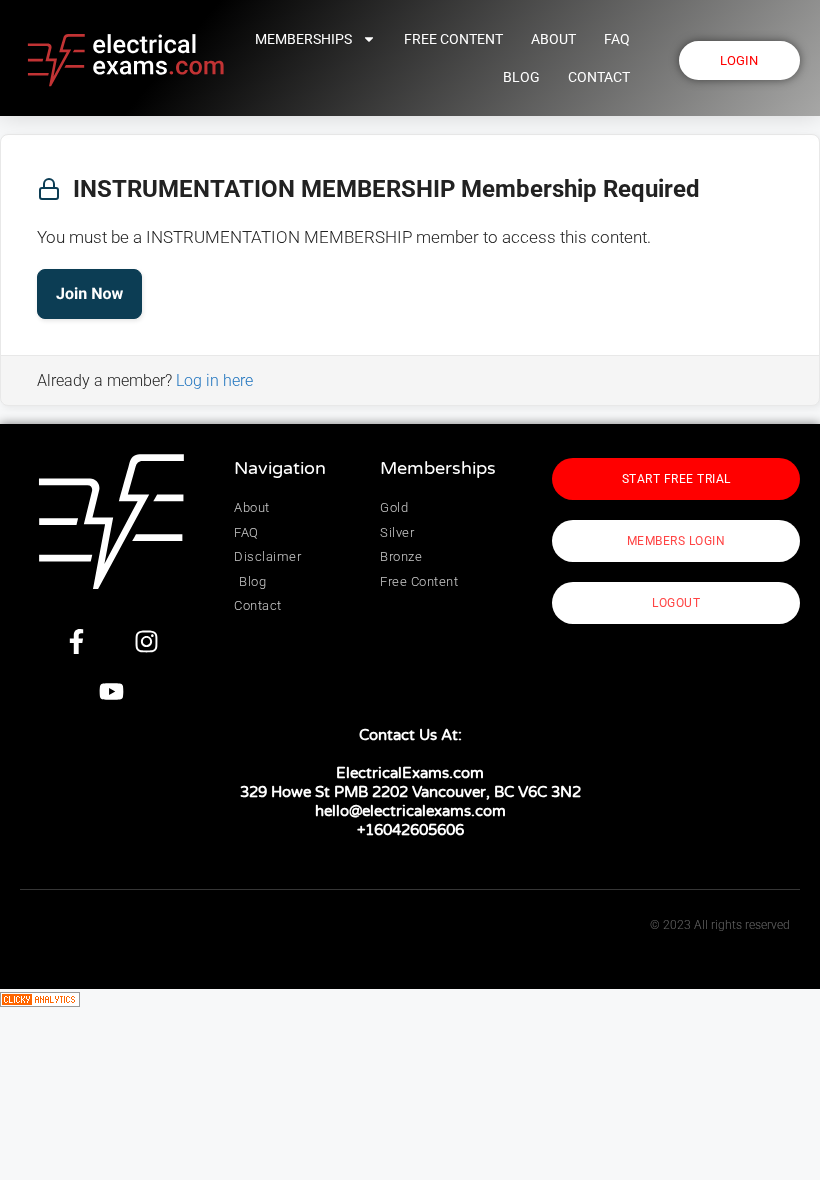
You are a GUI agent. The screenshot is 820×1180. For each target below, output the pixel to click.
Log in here (214, 380)
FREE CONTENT (453, 39)
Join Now (89, 293)
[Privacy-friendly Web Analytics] (40, 1001)
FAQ (617, 39)
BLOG (521, 77)
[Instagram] (147, 641)
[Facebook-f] (77, 641)
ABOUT (553, 39)
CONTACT (599, 77)
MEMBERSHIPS (303, 39)
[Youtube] (112, 691)
